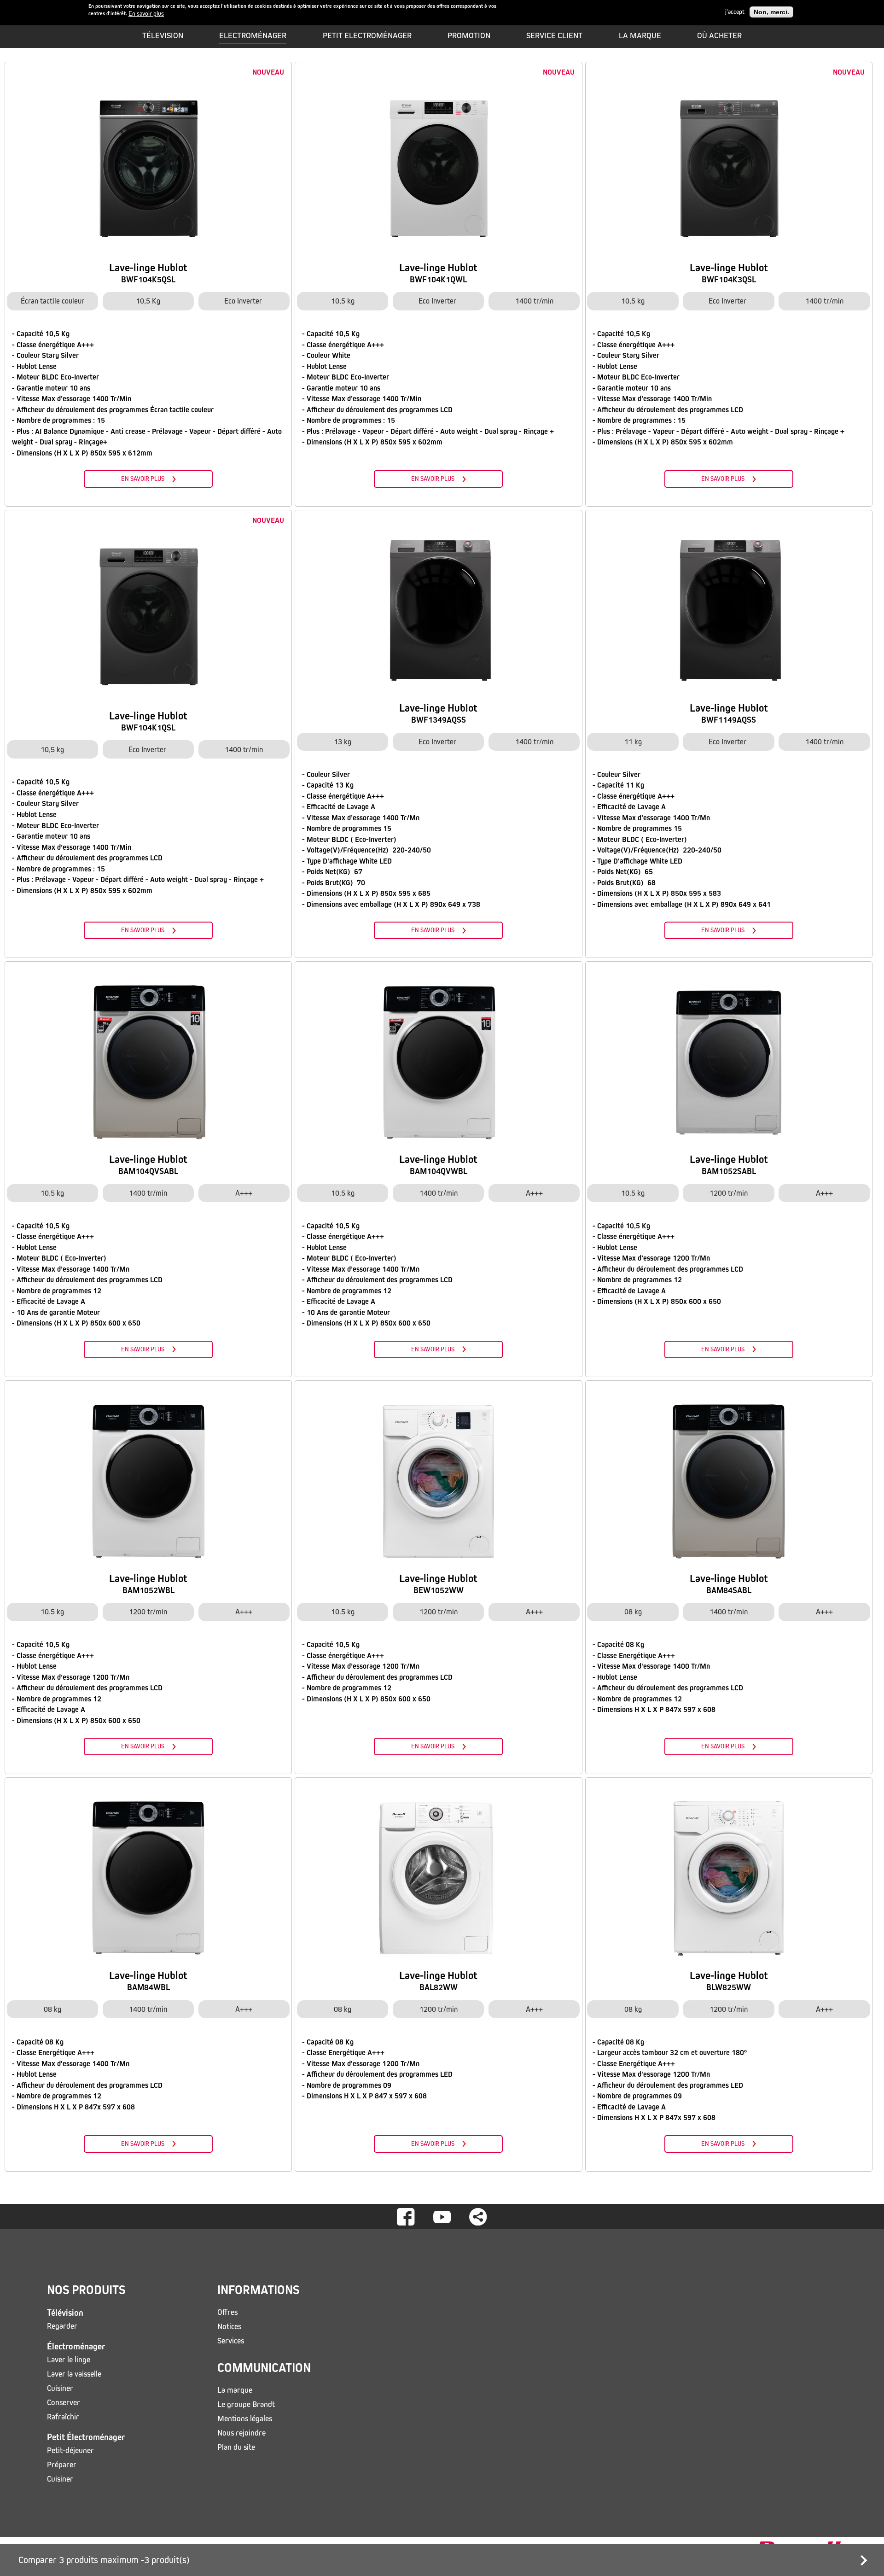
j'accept (735, 12)
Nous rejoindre (241, 2433)
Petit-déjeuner (70, 2450)
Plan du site (236, 2447)
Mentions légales (245, 2419)
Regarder (62, 2326)
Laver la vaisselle (74, 2374)
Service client (554, 35)
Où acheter (719, 35)
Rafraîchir (63, 2417)
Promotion (469, 35)
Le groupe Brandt (246, 2404)
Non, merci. (771, 12)
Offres (227, 2312)
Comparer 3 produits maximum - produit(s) (104, 2560)
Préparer (62, 2465)
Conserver (64, 2403)
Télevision (163, 35)
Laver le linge (69, 2360)
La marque (640, 35)
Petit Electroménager (367, 35)
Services (231, 2341)
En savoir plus (146, 14)
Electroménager (253, 35)
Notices (229, 2327)
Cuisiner (60, 2388)
